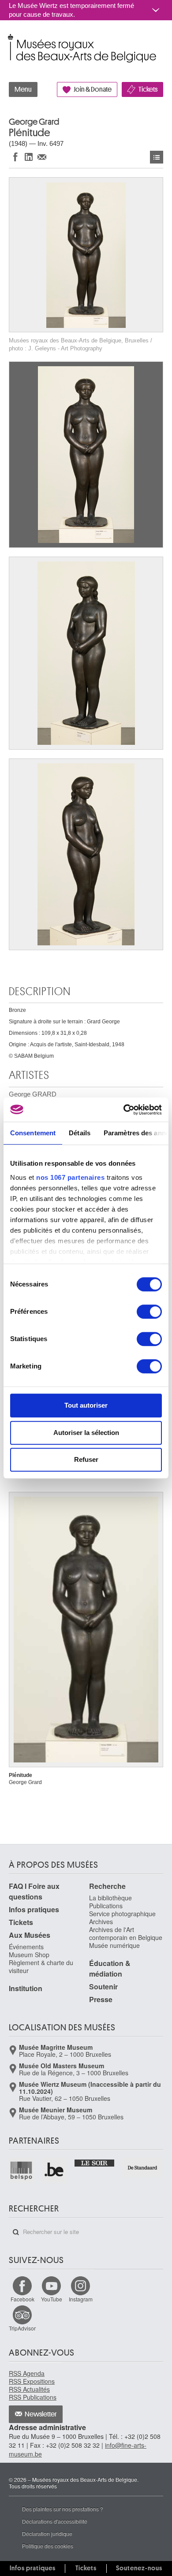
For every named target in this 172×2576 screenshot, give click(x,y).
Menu (23, 89)
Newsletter (41, 2414)
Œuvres (157, 157)
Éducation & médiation (110, 1968)
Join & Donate (93, 89)
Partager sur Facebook (15, 157)
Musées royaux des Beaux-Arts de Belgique (9, 39)
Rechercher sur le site (16, 2232)
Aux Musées (30, 1935)
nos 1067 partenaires (70, 1177)
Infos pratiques (34, 1909)
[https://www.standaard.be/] (143, 2167)
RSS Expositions (32, 2381)
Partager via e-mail (42, 157)
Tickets (148, 89)
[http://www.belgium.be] (54, 2170)
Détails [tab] (80, 1133)
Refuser (86, 1459)
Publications (106, 1906)
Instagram (81, 2299)
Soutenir (103, 1987)
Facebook (22, 2299)
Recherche (107, 1886)
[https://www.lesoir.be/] (95, 2162)
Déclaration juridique (47, 2533)
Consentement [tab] (33, 1133)
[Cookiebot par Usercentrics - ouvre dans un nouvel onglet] (124, 1110)
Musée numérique (114, 1945)
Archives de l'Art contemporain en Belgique (126, 1933)
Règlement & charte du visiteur (41, 1966)
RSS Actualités (29, 2389)
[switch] (149, 1312)
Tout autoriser (86, 1405)
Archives (101, 1922)
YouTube (52, 2299)
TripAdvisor (22, 2328)
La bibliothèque (110, 1898)
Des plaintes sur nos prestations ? (63, 2509)
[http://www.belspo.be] (22, 2170)
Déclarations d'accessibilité (55, 2521)
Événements (26, 1947)
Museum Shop (29, 1955)
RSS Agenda (27, 2373)
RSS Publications (33, 2397)
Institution (26, 1988)
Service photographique (122, 1914)
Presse (101, 1999)
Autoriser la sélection (86, 1433)
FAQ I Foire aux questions (34, 1891)
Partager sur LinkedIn (29, 157)
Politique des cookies (48, 2546)
